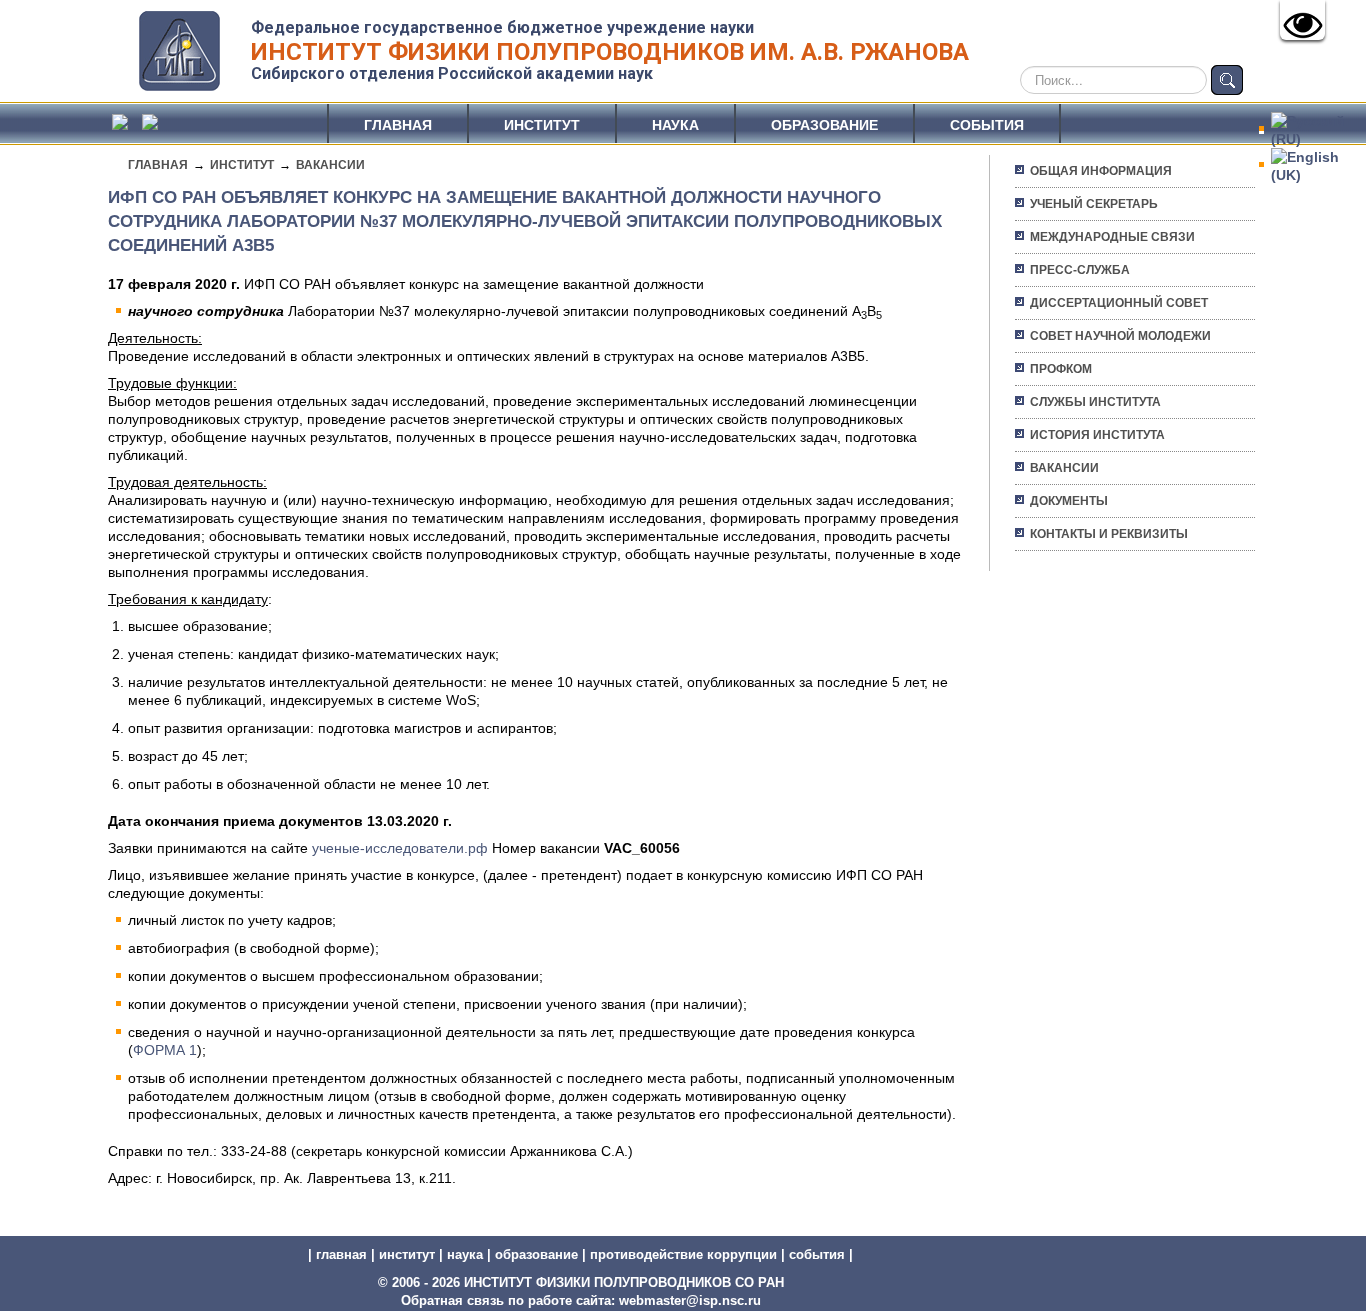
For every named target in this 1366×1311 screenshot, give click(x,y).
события (817, 1254)
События (987, 125)
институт (407, 1254)
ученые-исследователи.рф (400, 848)
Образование (824, 125)
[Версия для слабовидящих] (1302, 20)
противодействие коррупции (683, 1254)
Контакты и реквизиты (1109, 534)
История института (1097, 435)
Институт (542, 125)
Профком (1061, 369)
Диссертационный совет (1119, 303)
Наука (675, 125)
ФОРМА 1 (165, 1050)
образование (536, 1254)
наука (465, 1254)
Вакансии (330, 165)
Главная (398, 125)
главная (341, 1254)
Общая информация (1101, 171)
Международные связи (1112, 237)
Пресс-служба (1080, 270)
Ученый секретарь (1094, 204)
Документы (1069, 501)
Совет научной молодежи (1120, 336)
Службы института (1095, 402)
